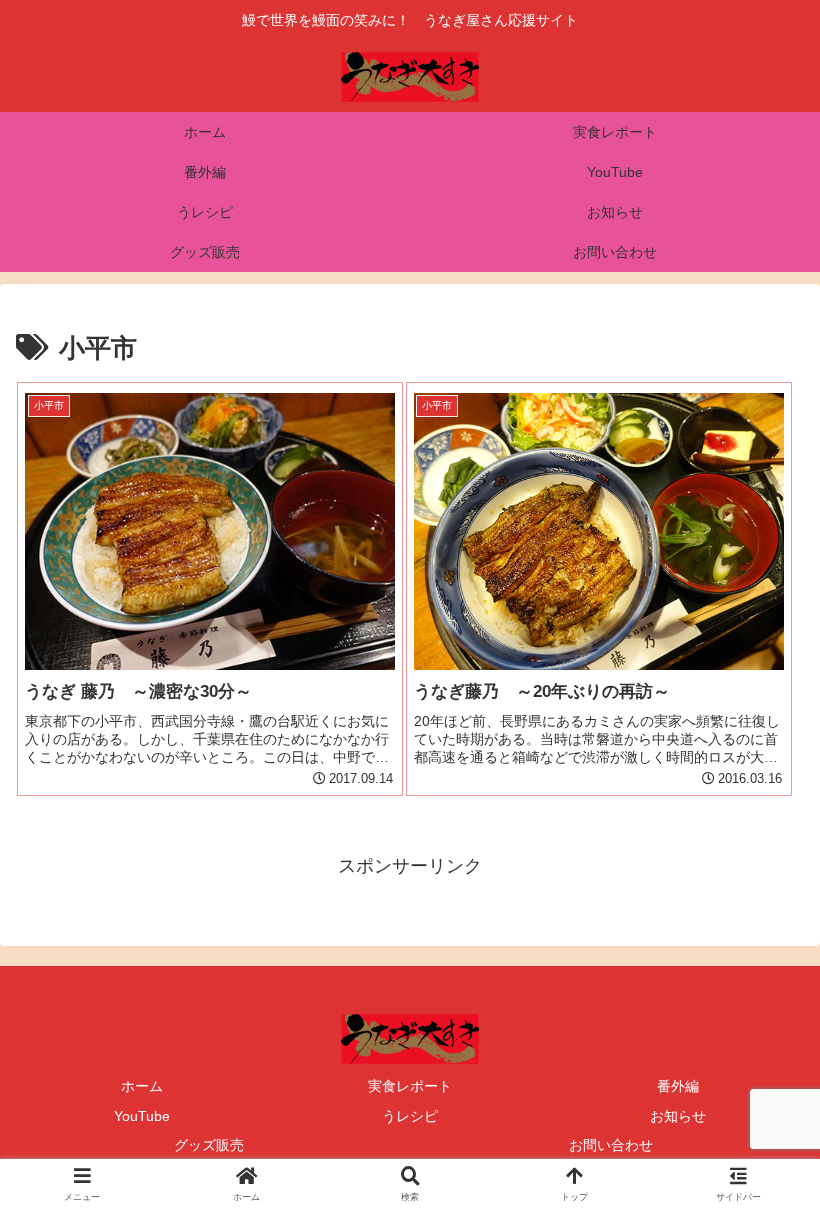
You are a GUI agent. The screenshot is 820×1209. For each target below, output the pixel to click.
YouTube (142, 1116)
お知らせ (678, 1116)
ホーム (142, 1086)
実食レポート (410, 1086)
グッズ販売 (209, 1145)
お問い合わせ (611, 1145)
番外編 (678, 1086)
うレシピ (410, 1116)
